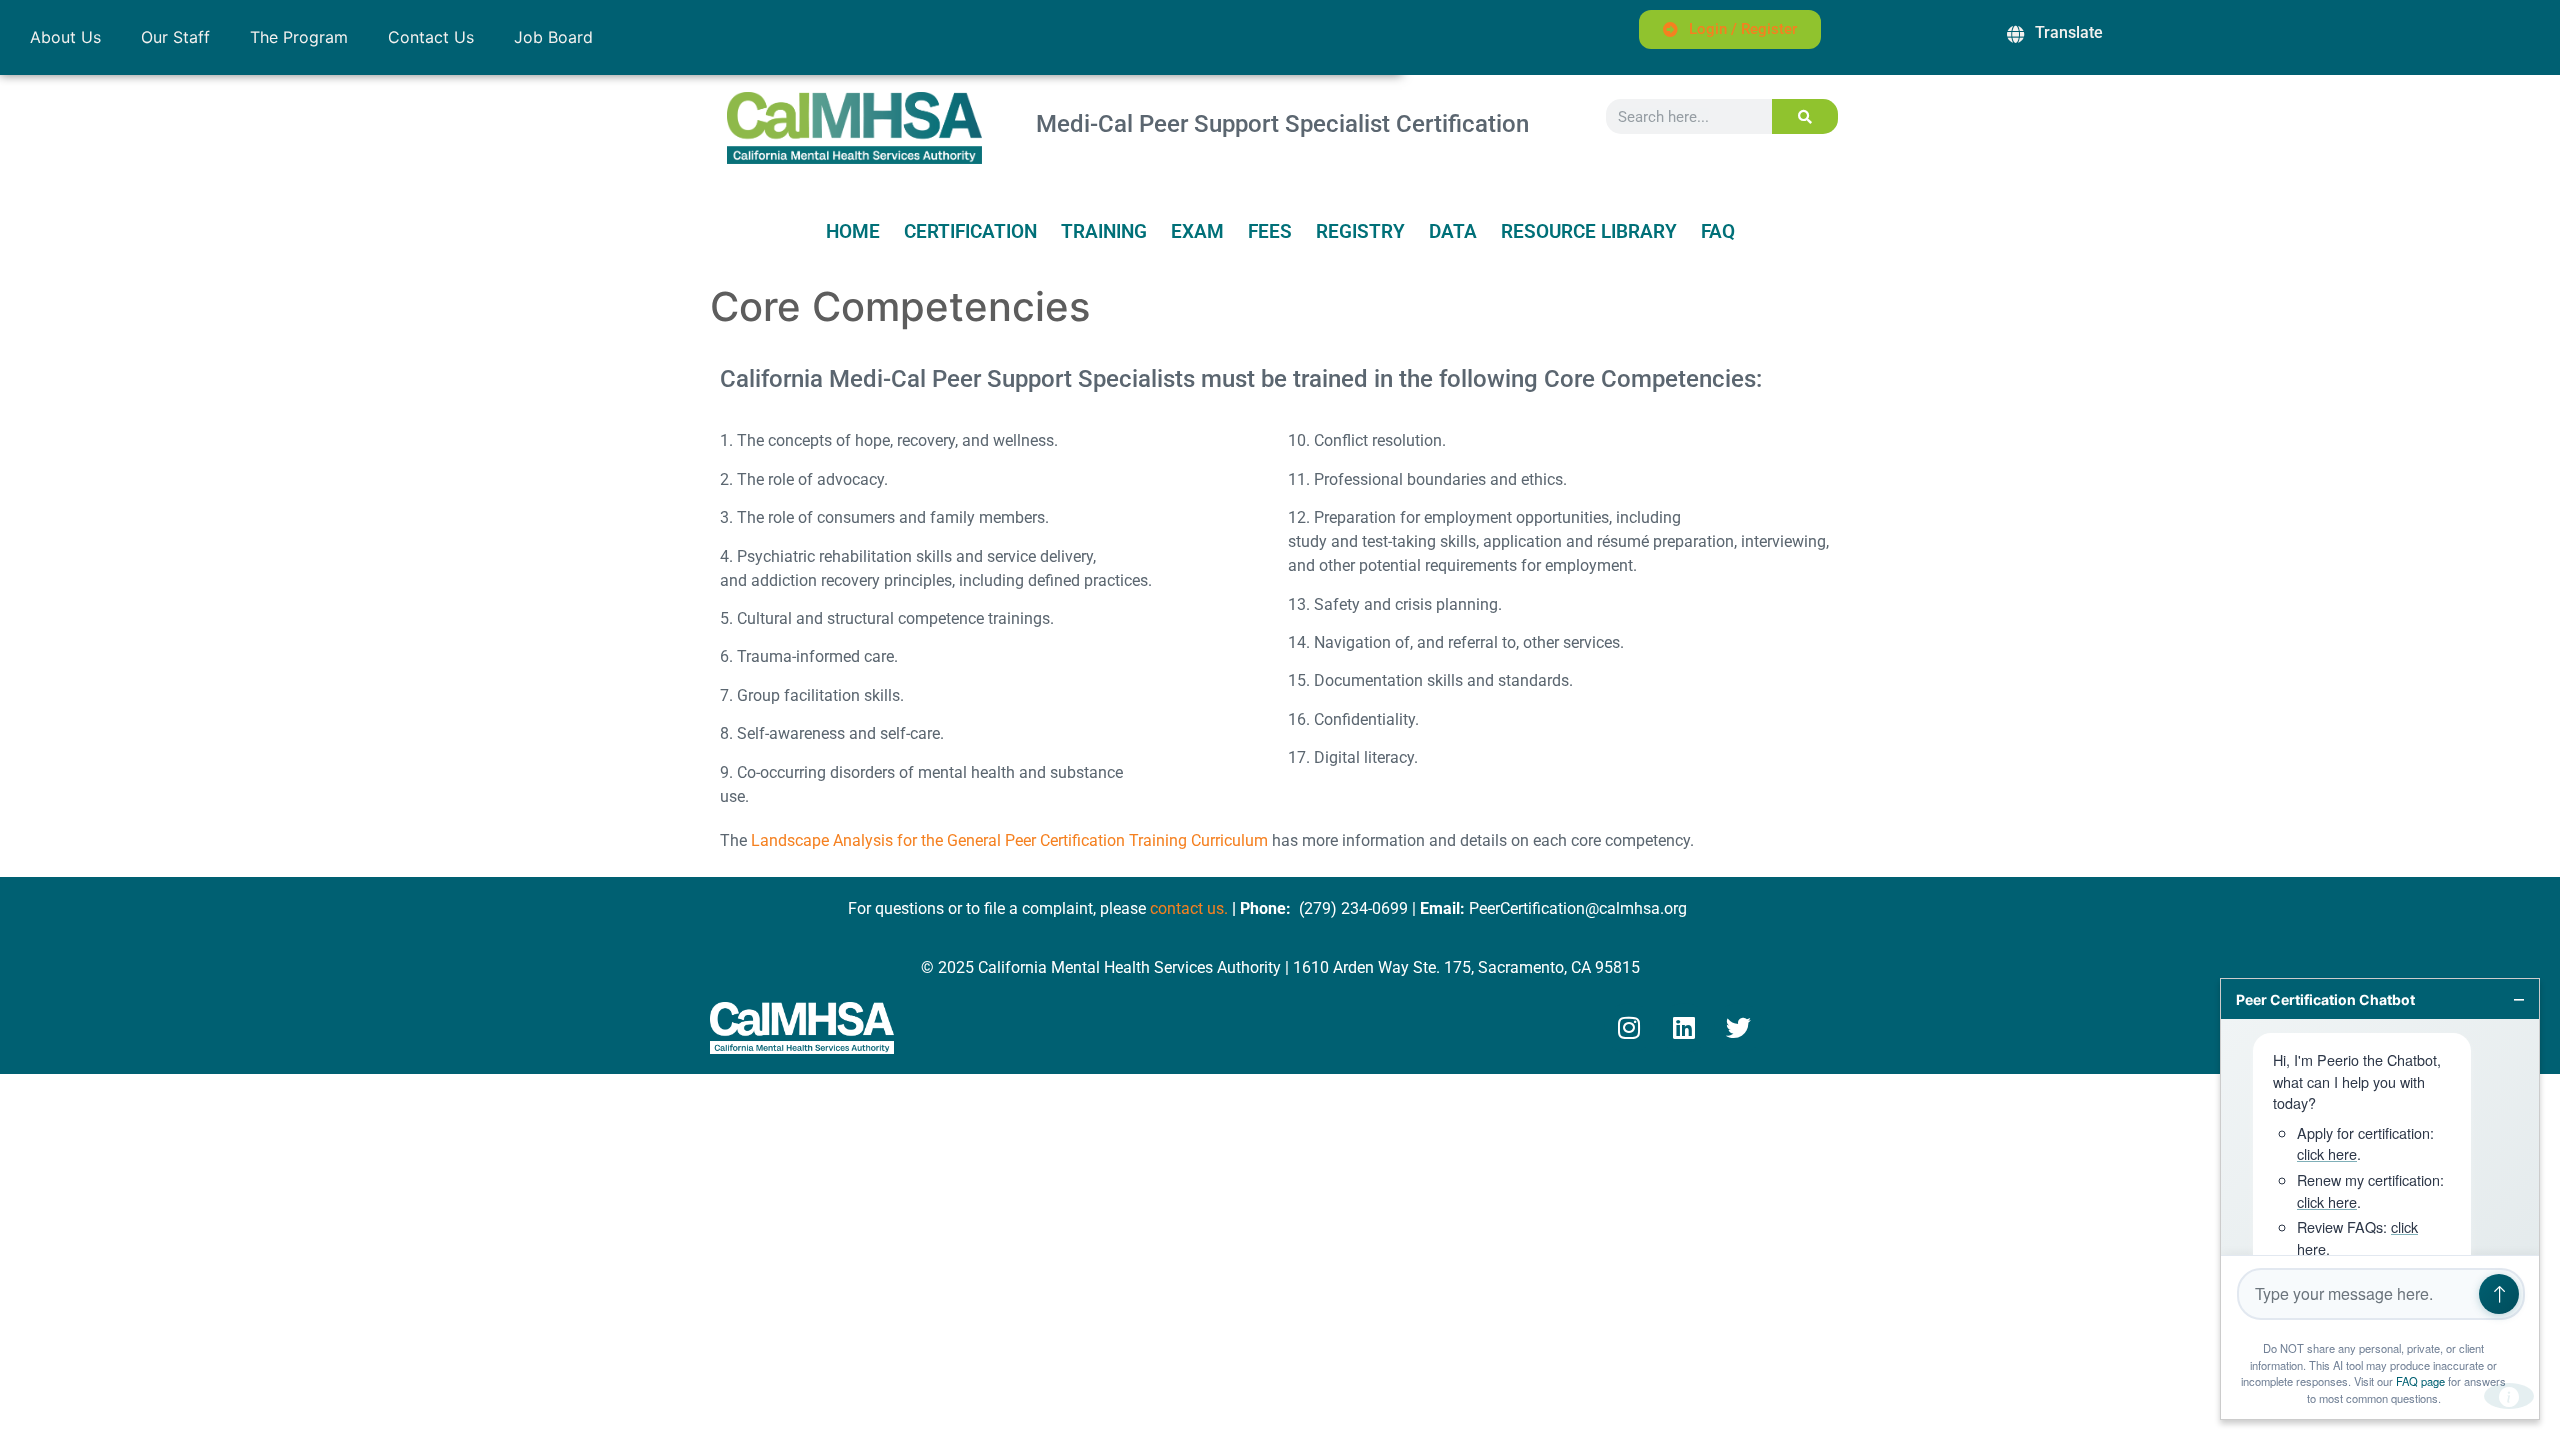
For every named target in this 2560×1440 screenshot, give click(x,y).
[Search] (1805, 116)
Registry (1360, 232)
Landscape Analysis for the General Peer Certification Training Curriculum (1009, 840)
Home (853, 232)
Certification (970, 232)
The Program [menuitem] (299, 37)
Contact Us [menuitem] (431, 37)
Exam (1197, 232)
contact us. (1189, 908)
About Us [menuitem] (65, 37)
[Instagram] (1629, 1028)
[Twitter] (1739, 1028)
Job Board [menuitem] (553, 37)
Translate (2069, 32)
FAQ (1718, 232)
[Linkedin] (1684, 1028)
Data (1453, 232)
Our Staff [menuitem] (175, 37)
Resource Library (1589, 232)
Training (1104, 232)
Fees (1270, 232)
